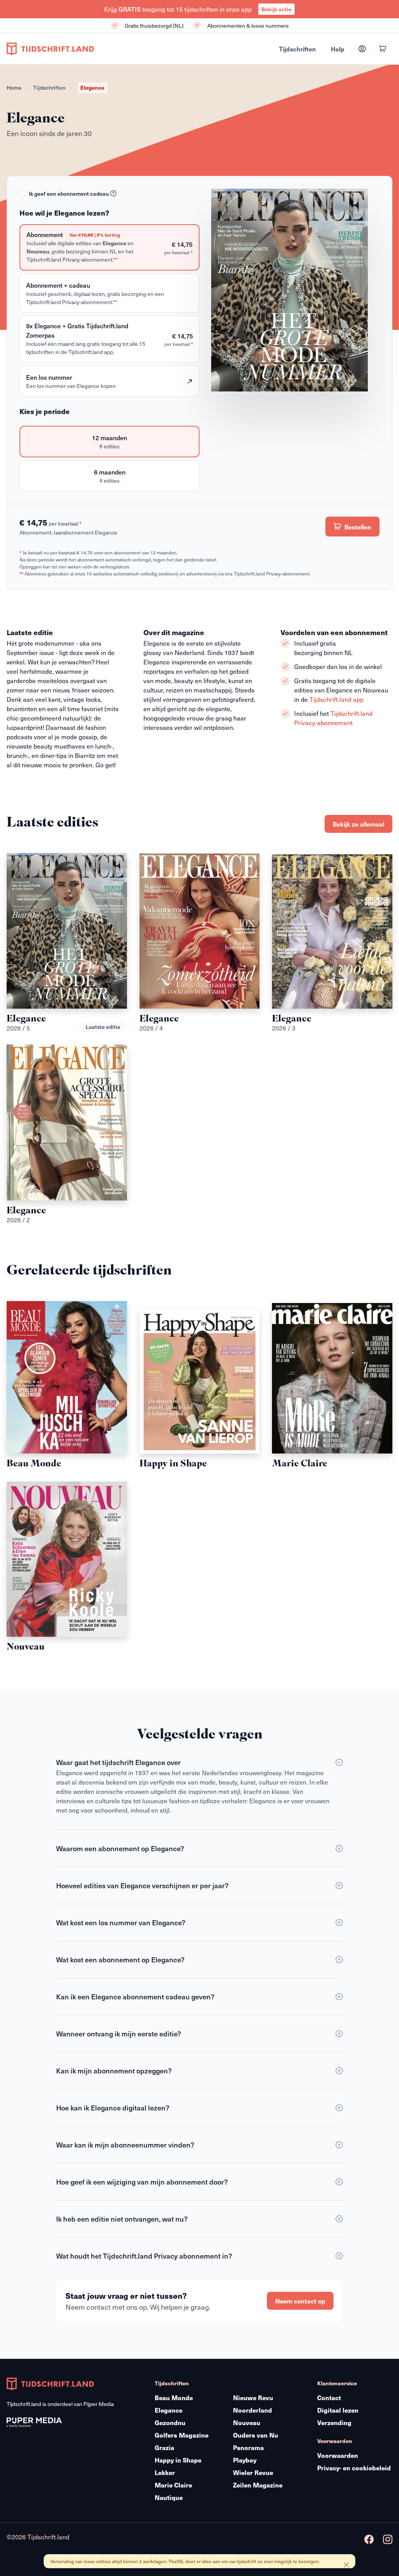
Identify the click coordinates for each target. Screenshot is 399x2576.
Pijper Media (99, 2404)
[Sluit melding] (346, 2565)
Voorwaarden (338, 2455)
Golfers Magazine (182, 2435)
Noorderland (252, 2410)
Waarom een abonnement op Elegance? (120, 1848)
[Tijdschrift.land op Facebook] (369, 2540)
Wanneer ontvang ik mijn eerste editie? (119, 2033)
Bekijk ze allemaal (358, 824)
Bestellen (357, 527)
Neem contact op (300, 2301)
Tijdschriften (297, 49)
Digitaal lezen (338, 2410)
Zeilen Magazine (258, 2485)
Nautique (169, 2497)
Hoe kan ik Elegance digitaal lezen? (113, 2108)
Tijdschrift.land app (336, 699)
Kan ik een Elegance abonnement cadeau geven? (135, 1996)
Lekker (165, 2472)
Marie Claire (173, 2485)
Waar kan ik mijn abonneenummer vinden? (125, 2145)
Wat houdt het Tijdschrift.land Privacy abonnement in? (144, 2256)
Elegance (169, 2410)
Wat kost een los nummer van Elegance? (121, 1922)
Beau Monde (174, 2398)
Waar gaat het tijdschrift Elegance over (118, 1762)
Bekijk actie (276, 9)
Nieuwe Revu (253, 2398)
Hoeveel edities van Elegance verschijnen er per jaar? (142, 1885)
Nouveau (247, 2423)
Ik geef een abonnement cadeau (69, 194)
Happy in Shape (178, 2460)
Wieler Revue (253, 2472)
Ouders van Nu (256, 2435)
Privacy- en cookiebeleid (354, 2468)
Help (338, 49)
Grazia (164, 2448)
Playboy (245, 2460)
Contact (329, 2398)
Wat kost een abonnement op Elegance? (120, 1959)
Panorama (248, 2448)
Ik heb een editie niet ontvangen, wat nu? (122, 2219)
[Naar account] (362, 49)
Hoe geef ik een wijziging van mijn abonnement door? (142, 2182)
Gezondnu (170, 2423)
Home (14, 88)
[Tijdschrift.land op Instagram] (388, 2540)
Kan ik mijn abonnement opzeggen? (114, 2071)
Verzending (334, 2423)
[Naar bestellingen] (383, 49)
